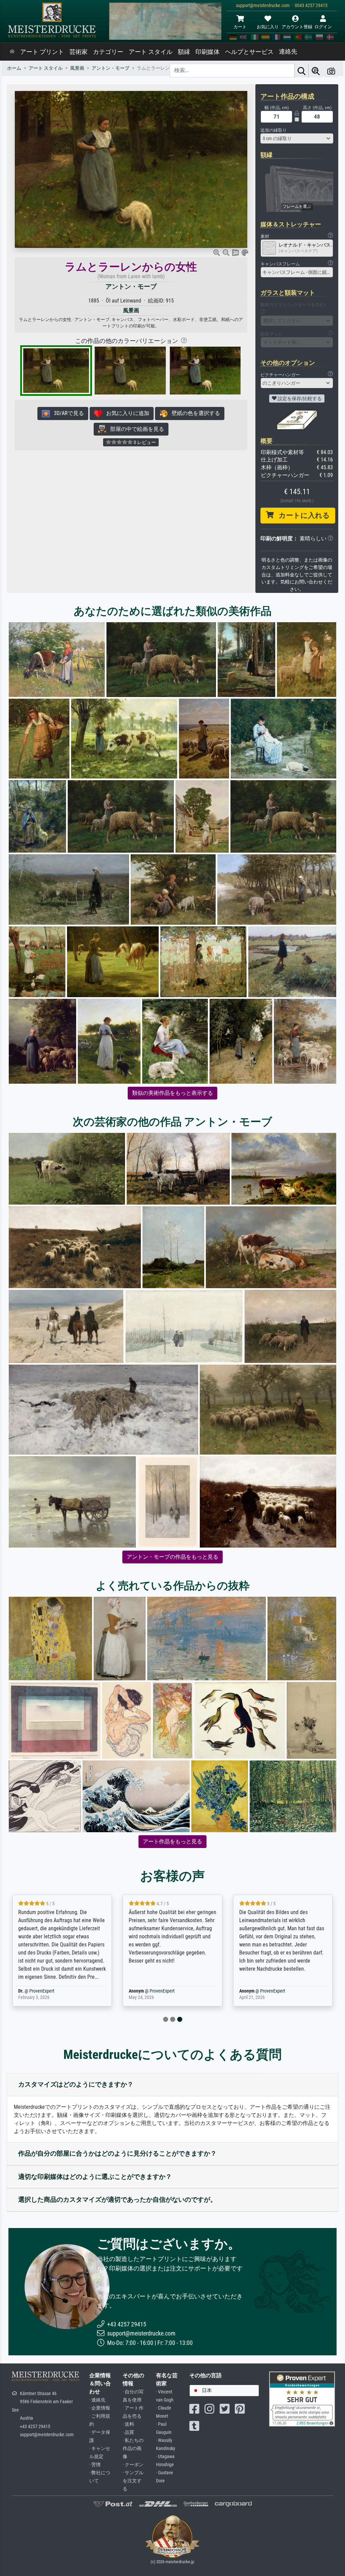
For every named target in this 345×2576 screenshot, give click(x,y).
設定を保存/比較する (299, 399)
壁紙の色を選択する (194, 413)
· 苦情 (95, 2465)
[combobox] (297, 138)
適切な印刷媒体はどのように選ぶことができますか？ (95, 2177)
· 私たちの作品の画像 (133, 2448)
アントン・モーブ (131, 287)
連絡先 (288, 52)
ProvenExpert (82, 1991)
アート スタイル (151, 52)
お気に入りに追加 (126, 413)
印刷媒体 (208, 52)
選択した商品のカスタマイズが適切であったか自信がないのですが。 (117, 2200)
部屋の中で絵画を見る (135, 429)
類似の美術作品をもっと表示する (172, 1093)
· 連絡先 (97, 2400)
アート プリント (42, 52)
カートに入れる (302, 515)
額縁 (184, 52)
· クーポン (133, 2465)
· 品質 (128, 2432)
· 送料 (128, 2424)
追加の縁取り (274, 130)
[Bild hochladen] (331, 71)
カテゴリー (108, 52)
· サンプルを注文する (133, 2481)
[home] (12, 52)
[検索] (302, 71)
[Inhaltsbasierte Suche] (316, 71)
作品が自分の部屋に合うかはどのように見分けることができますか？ (117, 2153)
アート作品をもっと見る (172, 1841)
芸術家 (79, 52)
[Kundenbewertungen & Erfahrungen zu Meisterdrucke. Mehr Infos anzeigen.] (302, 2399)
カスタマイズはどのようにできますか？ (76, 2084)
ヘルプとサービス (249, 52)
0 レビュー (144, 442)
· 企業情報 (100, 2408)
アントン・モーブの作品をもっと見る (172, 1557)
